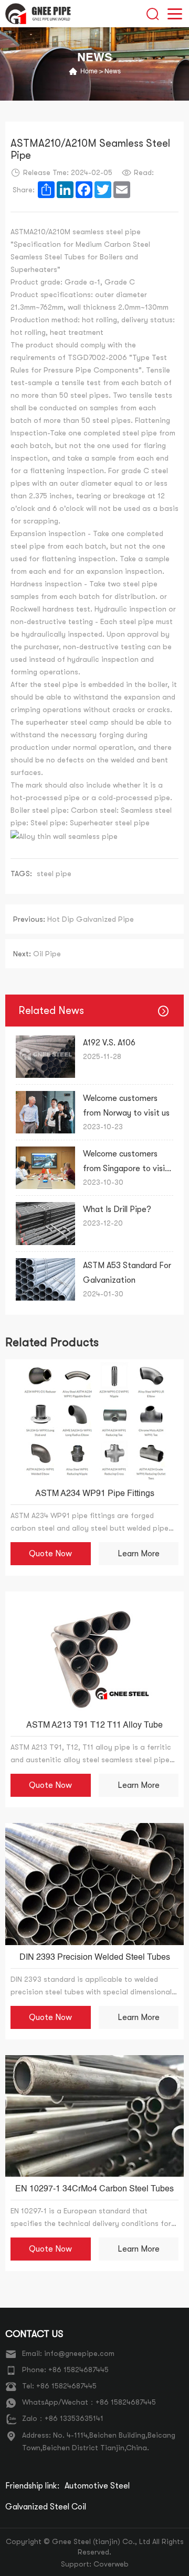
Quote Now (50, 1554)
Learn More (139, 1554)
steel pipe (54, 874)
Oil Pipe (37, 954)
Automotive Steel (97, 2486)
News (113, 72)
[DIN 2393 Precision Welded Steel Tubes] (94, 1884)
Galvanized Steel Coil (46, 2507)
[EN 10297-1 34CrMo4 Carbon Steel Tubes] (94, 2116)
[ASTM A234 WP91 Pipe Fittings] (94, 1420)
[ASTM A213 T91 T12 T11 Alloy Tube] (94, 1652)
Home (89, 72)
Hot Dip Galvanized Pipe (73, 919)
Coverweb (111, 2564)
